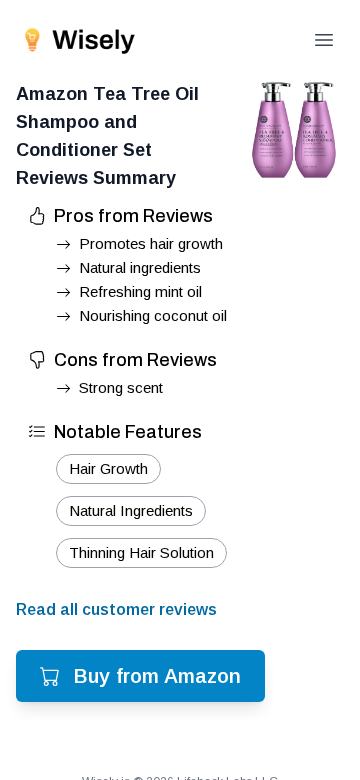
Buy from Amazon (157, 676)
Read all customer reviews (116, 609)
